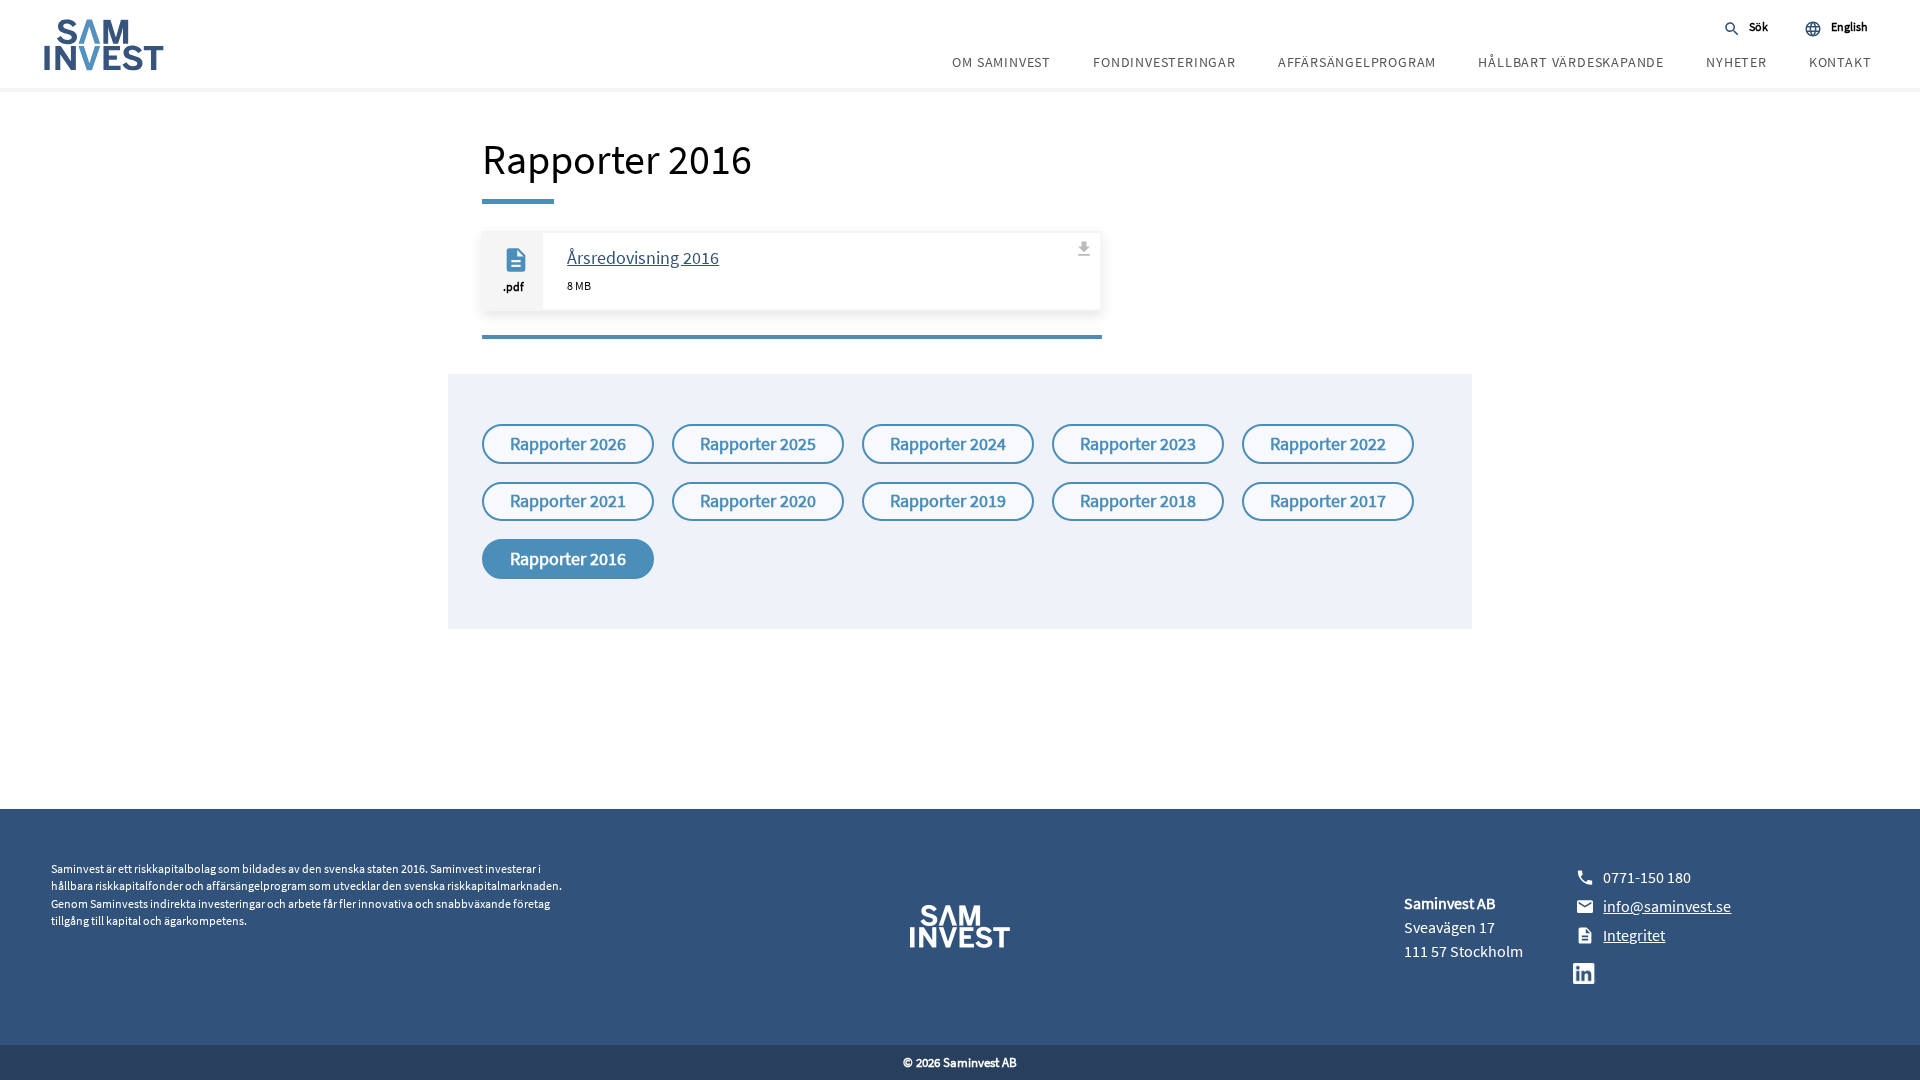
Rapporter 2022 (1328, 443)
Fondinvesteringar (1164, 62)
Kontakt (1840, 62)
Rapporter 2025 (758, 443)
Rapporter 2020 (758, 500)
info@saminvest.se (1667, 906)
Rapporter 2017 (1328, 500)
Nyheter (1736, 62)
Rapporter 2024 (948, 443)
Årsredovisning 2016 (643, 257)
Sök (1758, 26)
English (1849, 26)
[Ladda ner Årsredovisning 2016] (1084, 274)
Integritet (1634, 935)
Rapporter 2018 (1138, 500)
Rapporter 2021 (568, 500)
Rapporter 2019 (948, 500)
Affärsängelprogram (1357, 62)
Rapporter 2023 (1138, 443)
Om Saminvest (1001, 62)
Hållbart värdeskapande (1571, 62)
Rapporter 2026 (568, 443)
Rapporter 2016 (568, 558)
